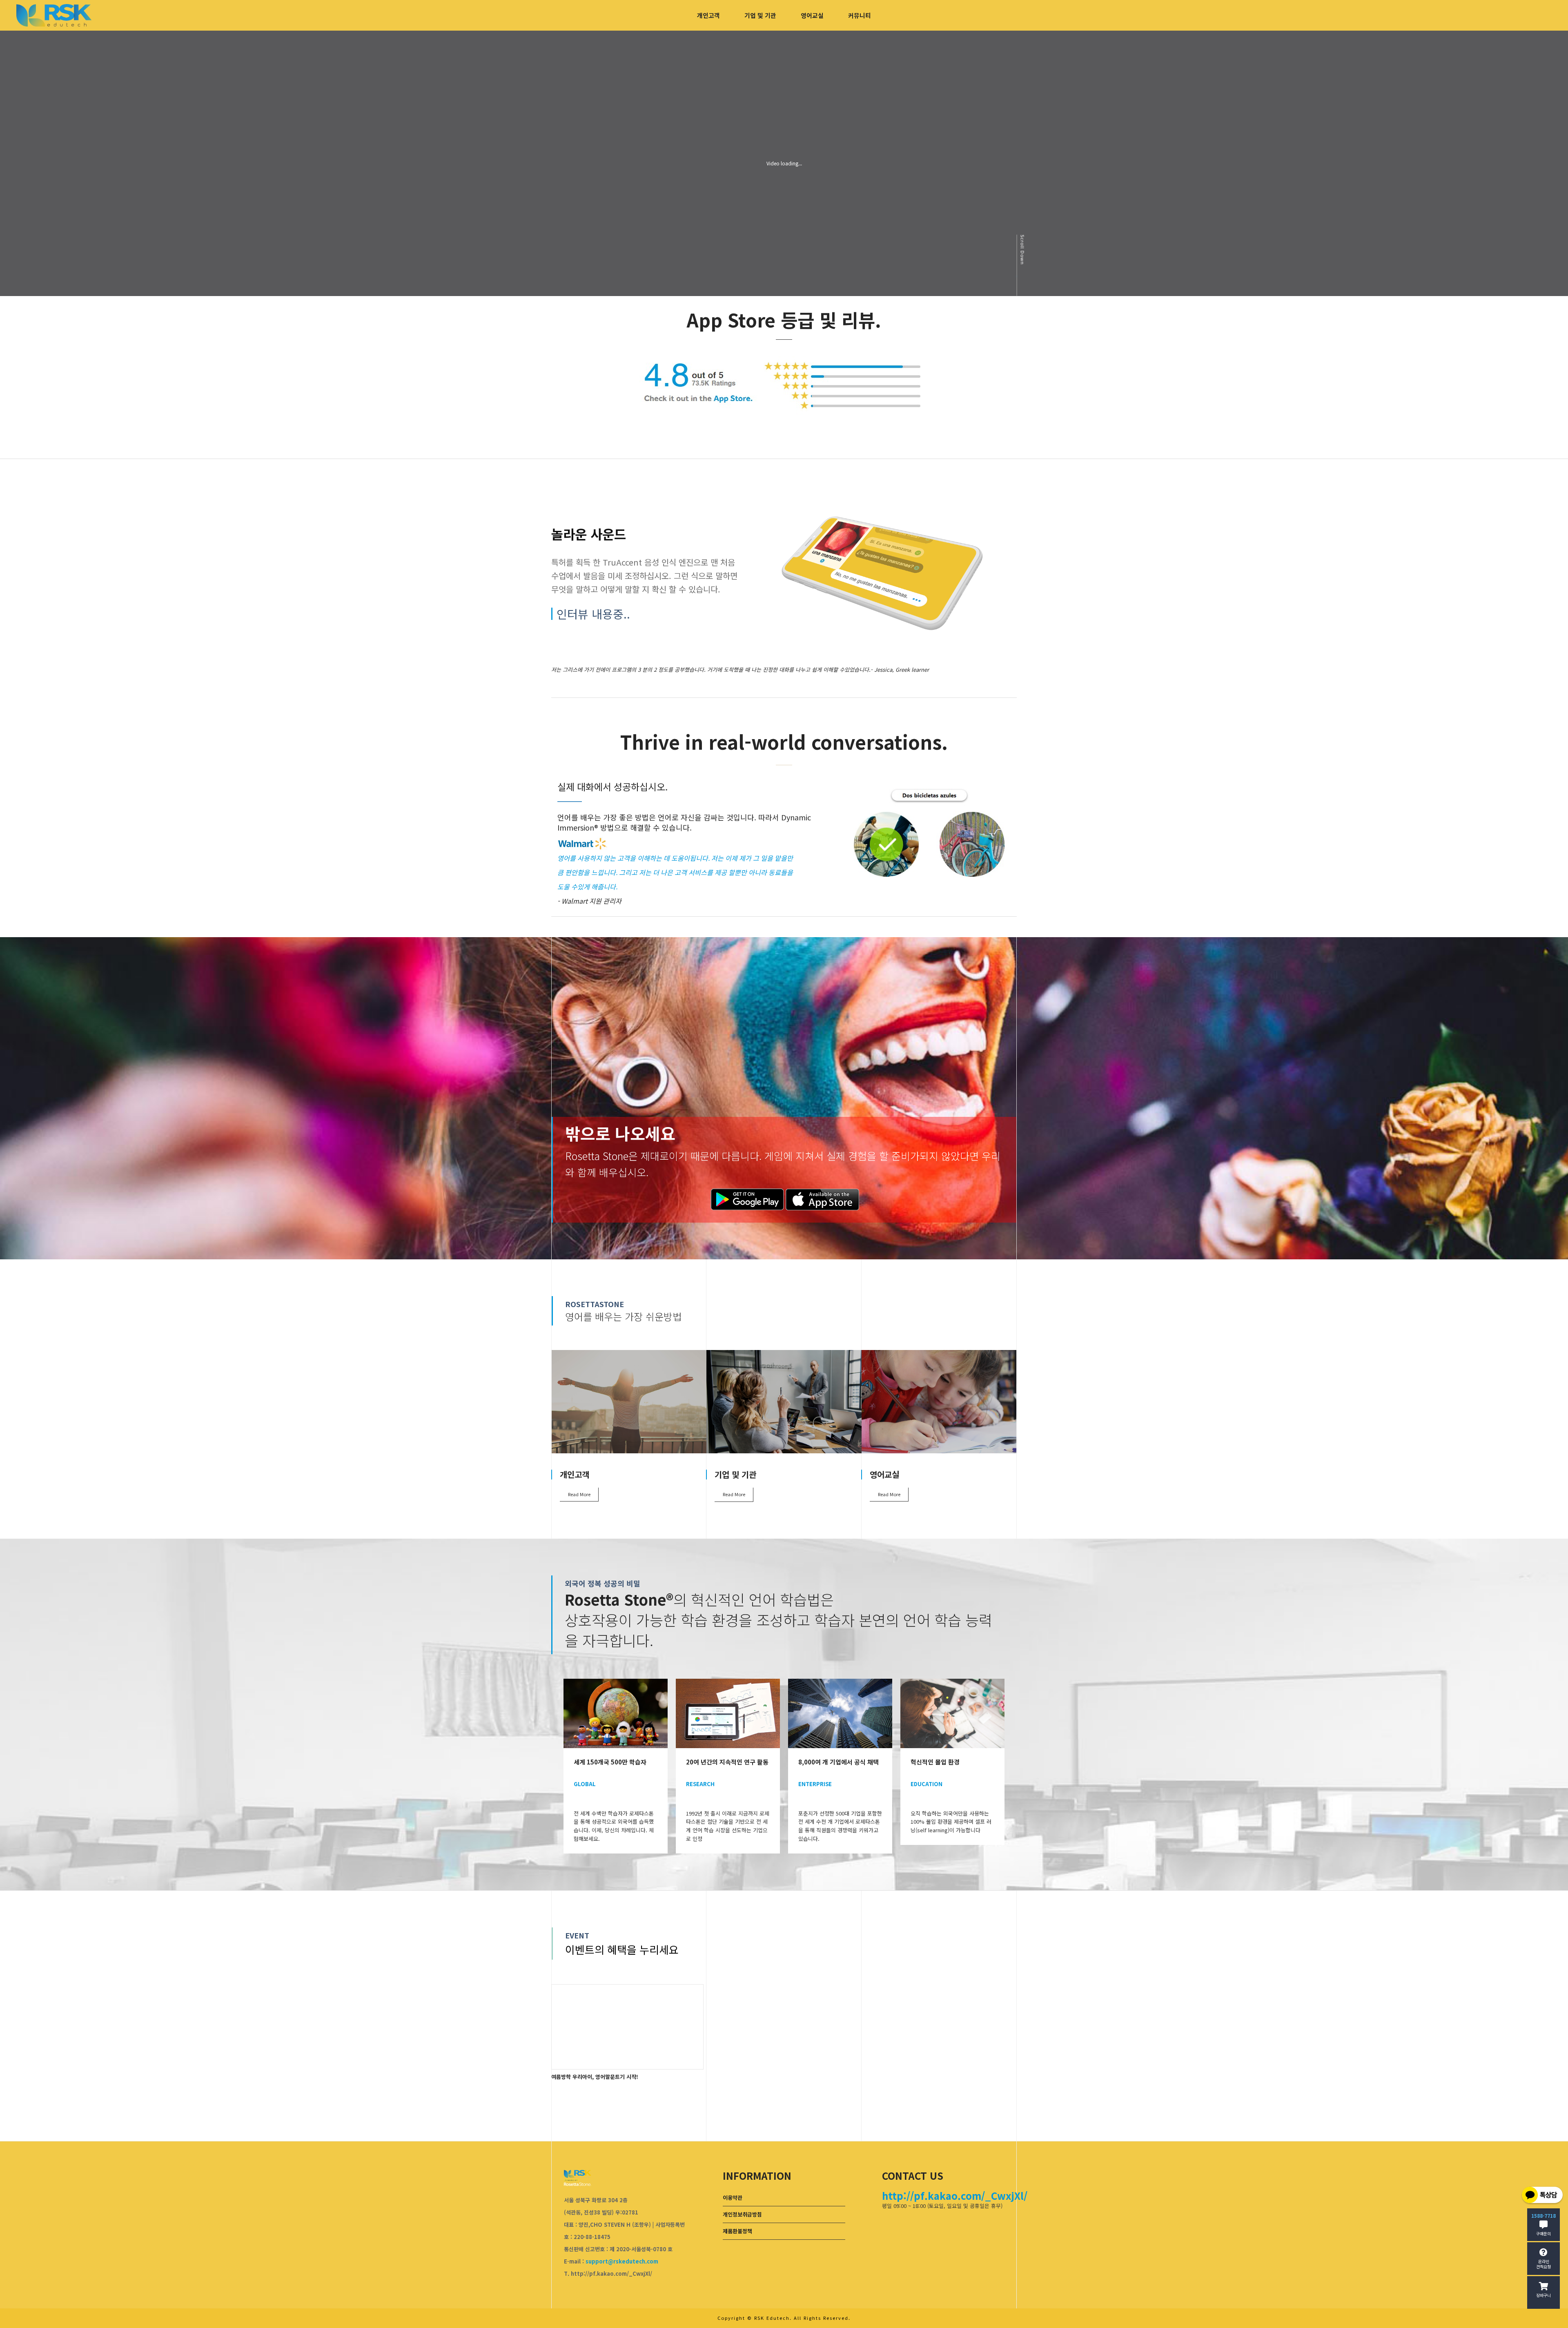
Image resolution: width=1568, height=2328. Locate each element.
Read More (579, 1494)
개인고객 (708, 15)
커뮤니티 (860, 15)
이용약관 (733, 2198)
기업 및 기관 (760, 15)
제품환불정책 (737, 2231)
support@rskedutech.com (622, 2261)
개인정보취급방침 (742, 2214)
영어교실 (812, 15)
